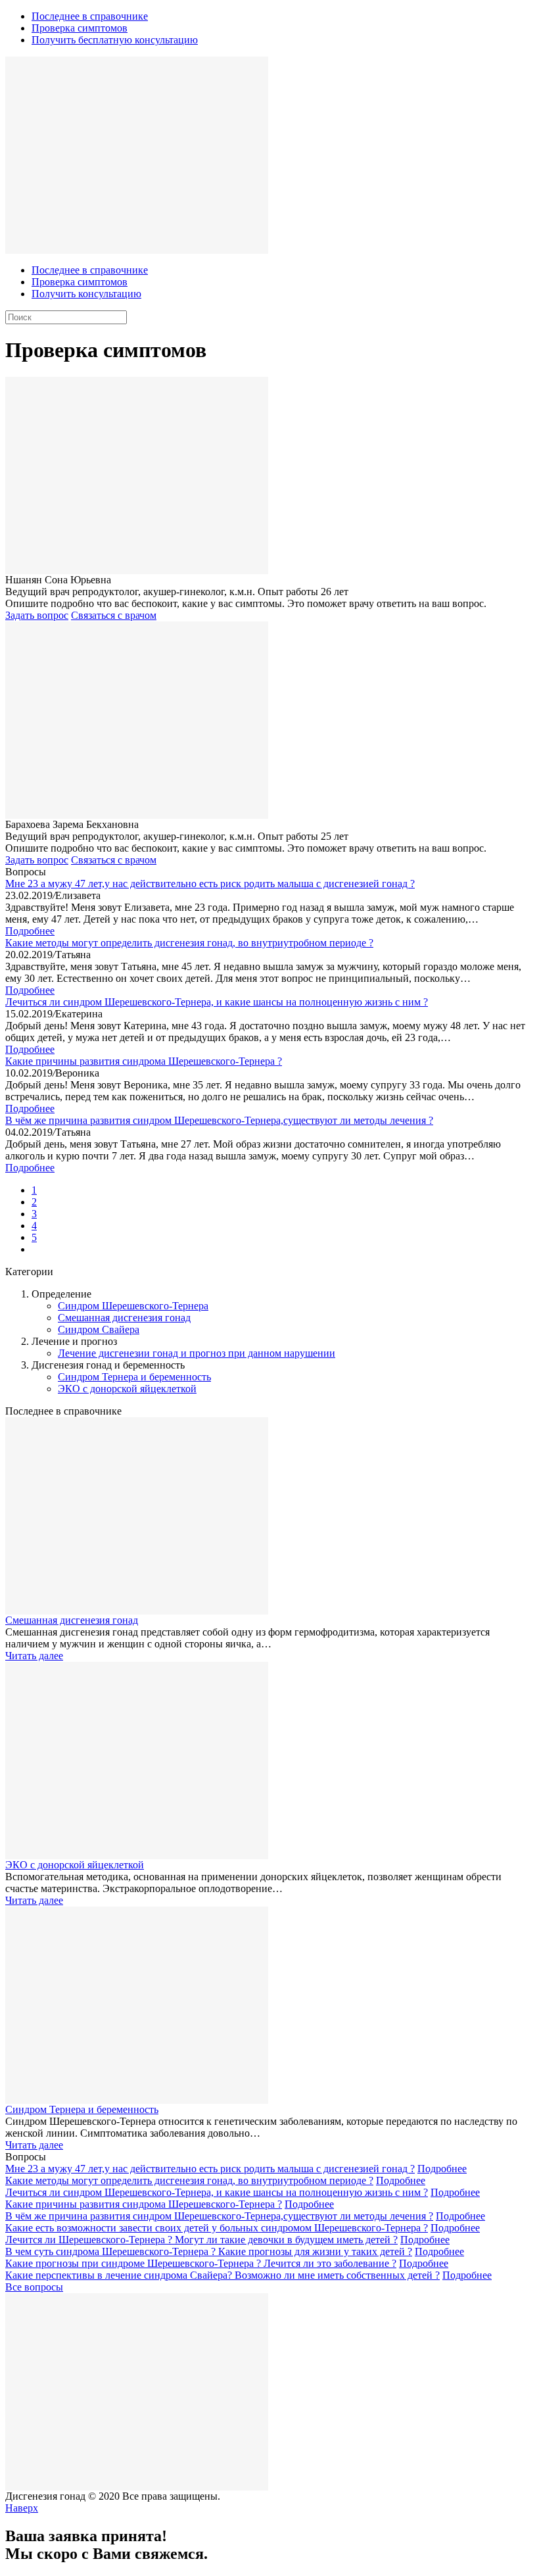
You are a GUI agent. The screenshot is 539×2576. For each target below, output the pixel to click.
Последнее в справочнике (90, 16)
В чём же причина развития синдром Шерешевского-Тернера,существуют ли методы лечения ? (219, 1120)
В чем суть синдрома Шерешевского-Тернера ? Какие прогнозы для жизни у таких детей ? (209, 2251)
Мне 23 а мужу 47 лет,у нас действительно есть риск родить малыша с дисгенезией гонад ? (210, 884)
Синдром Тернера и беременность (134, 1377)
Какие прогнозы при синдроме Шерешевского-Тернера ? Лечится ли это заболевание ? (201, 2263)
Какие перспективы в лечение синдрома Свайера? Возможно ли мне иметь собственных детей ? (223, 2275)
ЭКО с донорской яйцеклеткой (127, 1389)
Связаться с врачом (114, 615)
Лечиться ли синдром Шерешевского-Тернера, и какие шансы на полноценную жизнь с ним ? (217, 1002)
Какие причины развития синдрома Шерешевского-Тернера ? (144, 1061)
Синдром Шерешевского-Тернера (133, 1306)
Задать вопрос (37, 615)
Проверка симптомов (80, 28)
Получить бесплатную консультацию (115, 40)
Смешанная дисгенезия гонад (124, 1318)
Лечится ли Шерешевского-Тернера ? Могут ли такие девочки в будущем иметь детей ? (201, 2240)
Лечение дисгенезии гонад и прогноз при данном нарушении (197, 1353)
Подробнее (30, 931)
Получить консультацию (86, 294)
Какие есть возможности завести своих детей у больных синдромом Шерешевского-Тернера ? (217, 2228)
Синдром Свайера (99, 1329)
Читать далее (34, 1656)
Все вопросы (34, 2287)
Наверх (22, 2508)
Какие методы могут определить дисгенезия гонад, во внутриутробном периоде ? (189, 943)
